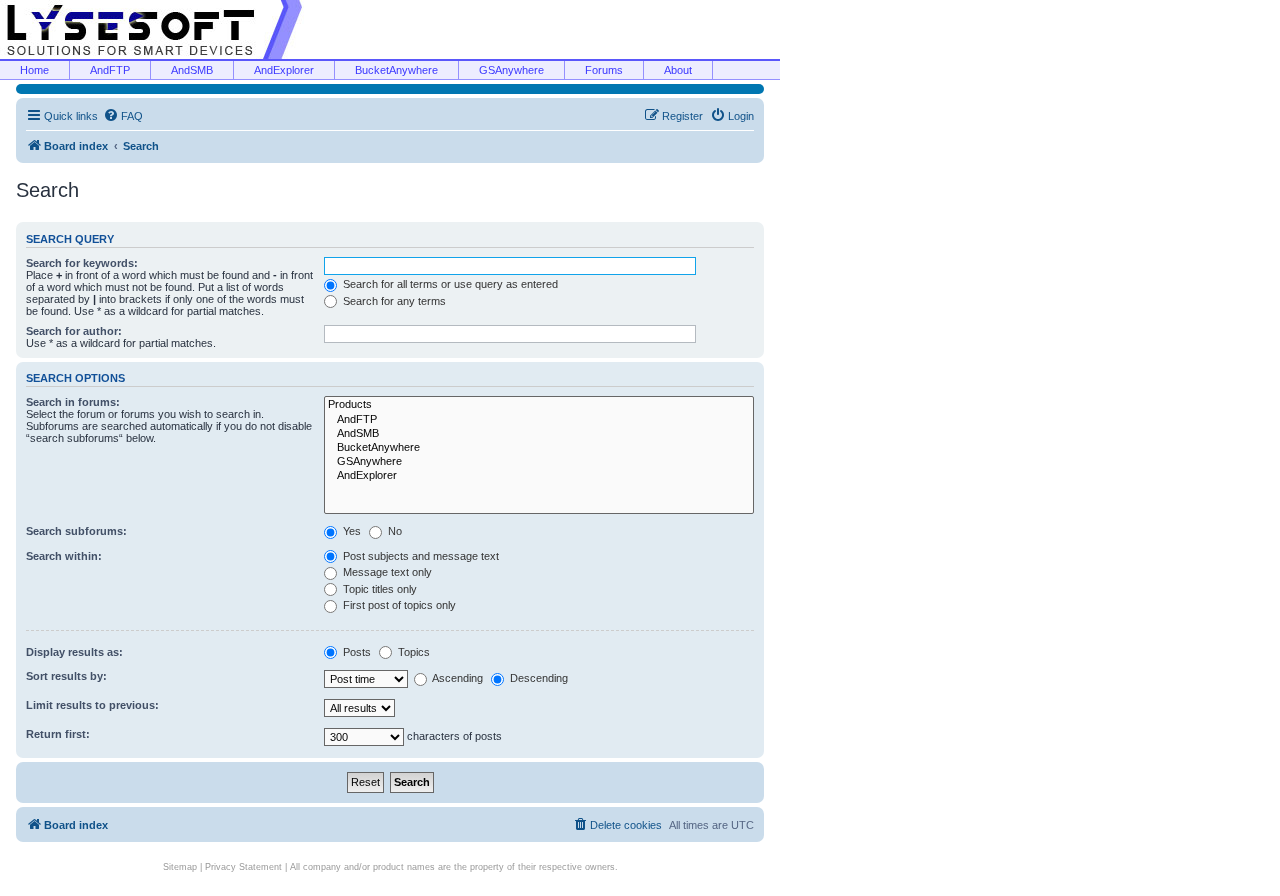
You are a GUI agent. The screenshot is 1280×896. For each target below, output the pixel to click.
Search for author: (74, 331)
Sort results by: (66, 676)
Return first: (58, 734)
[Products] (539, 405)
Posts (355, 652)
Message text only (386, 572)
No (393, 531)
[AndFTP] (539, 420)
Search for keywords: (82, 263)
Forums (604, 70)
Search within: (64, 556)
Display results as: (74, 652)
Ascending (456, 678)
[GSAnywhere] (539, 462)
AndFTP (110, 70)
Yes (350, 531)
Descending (537, 678)
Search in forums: (73, 402)
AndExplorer (284, 70)
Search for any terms (393, 301)
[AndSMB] (539, 434)
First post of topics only (398, 605)
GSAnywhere (511, 70)
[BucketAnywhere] (539, 448)
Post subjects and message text (419, 556)
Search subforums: (76, 531)
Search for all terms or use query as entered (449, 284)
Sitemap (180, 867)
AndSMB (192, 70)
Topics (412, 652)
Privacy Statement (243, 867)
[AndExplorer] (539, 476)
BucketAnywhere (396, 70)
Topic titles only (378, 589)
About (678, 70)
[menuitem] (123, 116)
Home (34, 70)
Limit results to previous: (92, 705)
